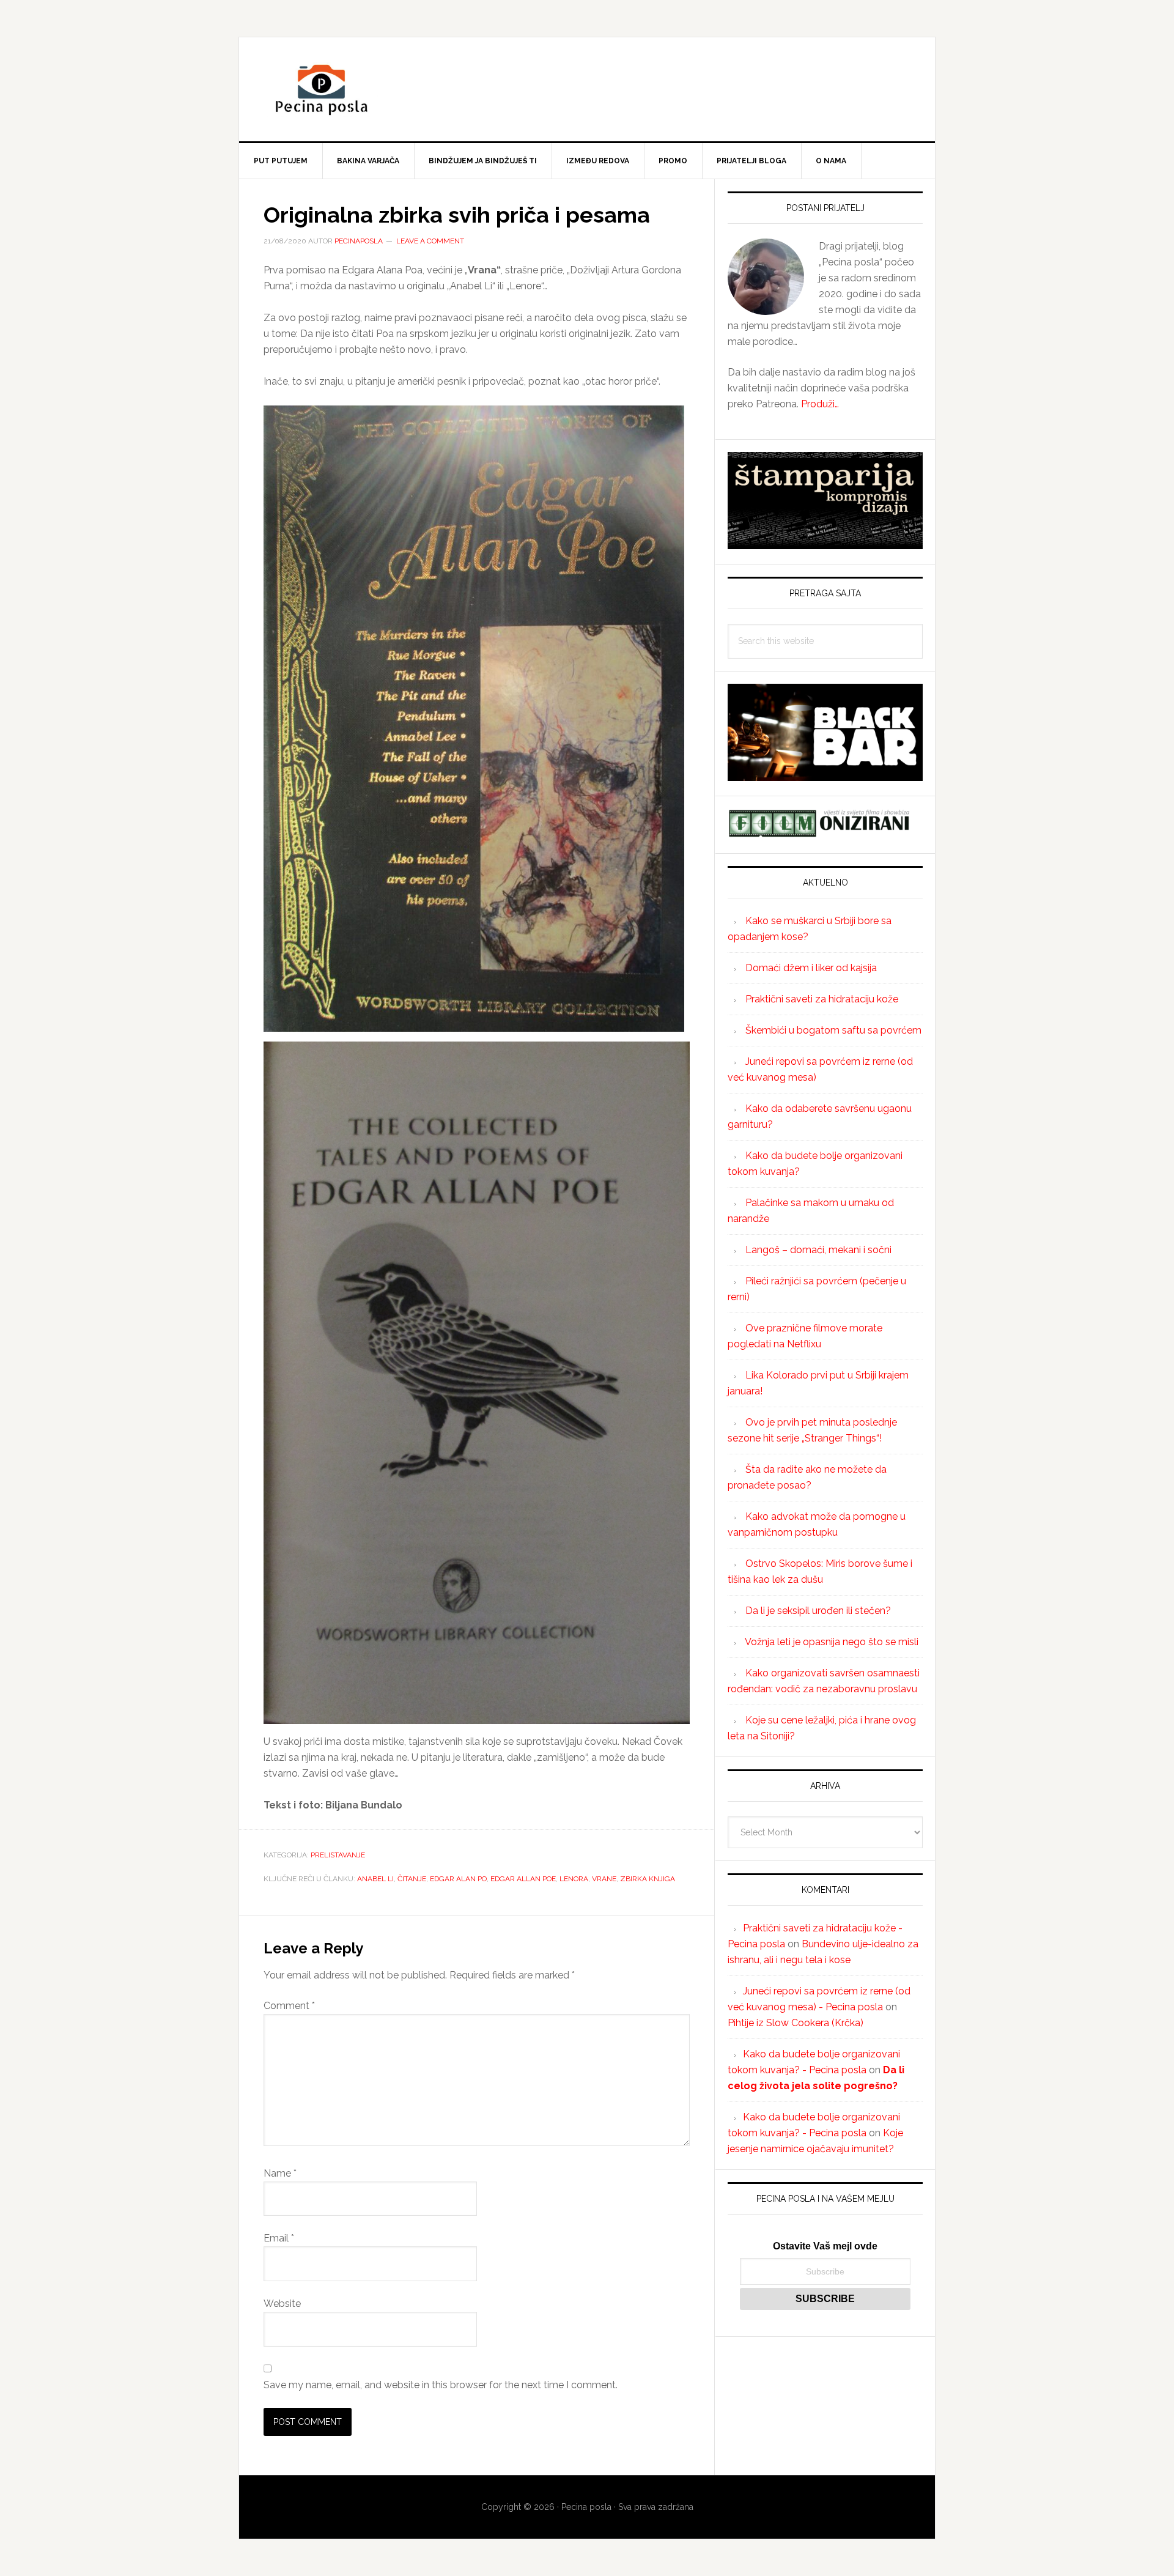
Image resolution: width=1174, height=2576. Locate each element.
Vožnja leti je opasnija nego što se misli (832, 1642)
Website (282, 2304)
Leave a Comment (430, 241)
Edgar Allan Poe (523, 1879)
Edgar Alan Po (458, 1879)
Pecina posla (587, 89)
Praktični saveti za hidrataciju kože (822, 999)
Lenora (574, 1879)
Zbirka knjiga (648, 1879)
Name (280, 2173)
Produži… (820, 404)
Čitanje (412, 1879)
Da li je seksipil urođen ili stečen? (818, 1611)
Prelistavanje (338, 1855)
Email (279, 2238)
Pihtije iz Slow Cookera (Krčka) (796, 2023)
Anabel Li (375, 1879)
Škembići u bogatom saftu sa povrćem (833, 1030)
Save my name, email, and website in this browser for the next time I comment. (441, 2385)
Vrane (604, 1879)
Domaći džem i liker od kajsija (811, 968)
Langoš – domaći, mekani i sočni (818, 1250)
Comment (289, 2006)
